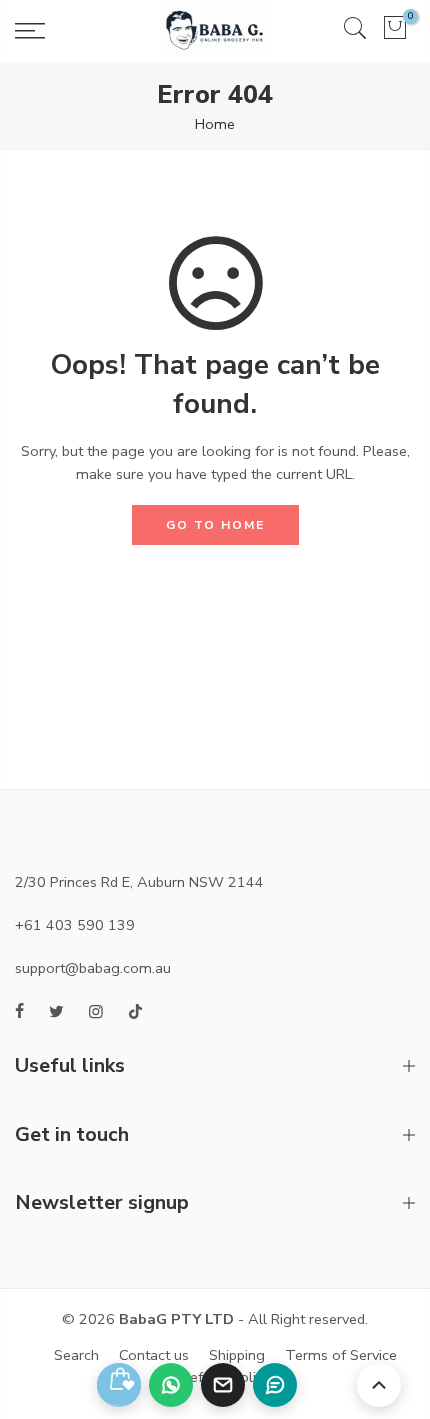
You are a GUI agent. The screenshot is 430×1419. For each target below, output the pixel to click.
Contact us (154, 1355)
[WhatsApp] (171, 1385)
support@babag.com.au (93, 968)
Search (76, 1355)
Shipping (237, 1355)
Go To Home (215, 525)
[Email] (223, 1385)
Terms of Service (341, 1355)
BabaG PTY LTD (176, 1319)
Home (215, 124)
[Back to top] (379, 1385)
